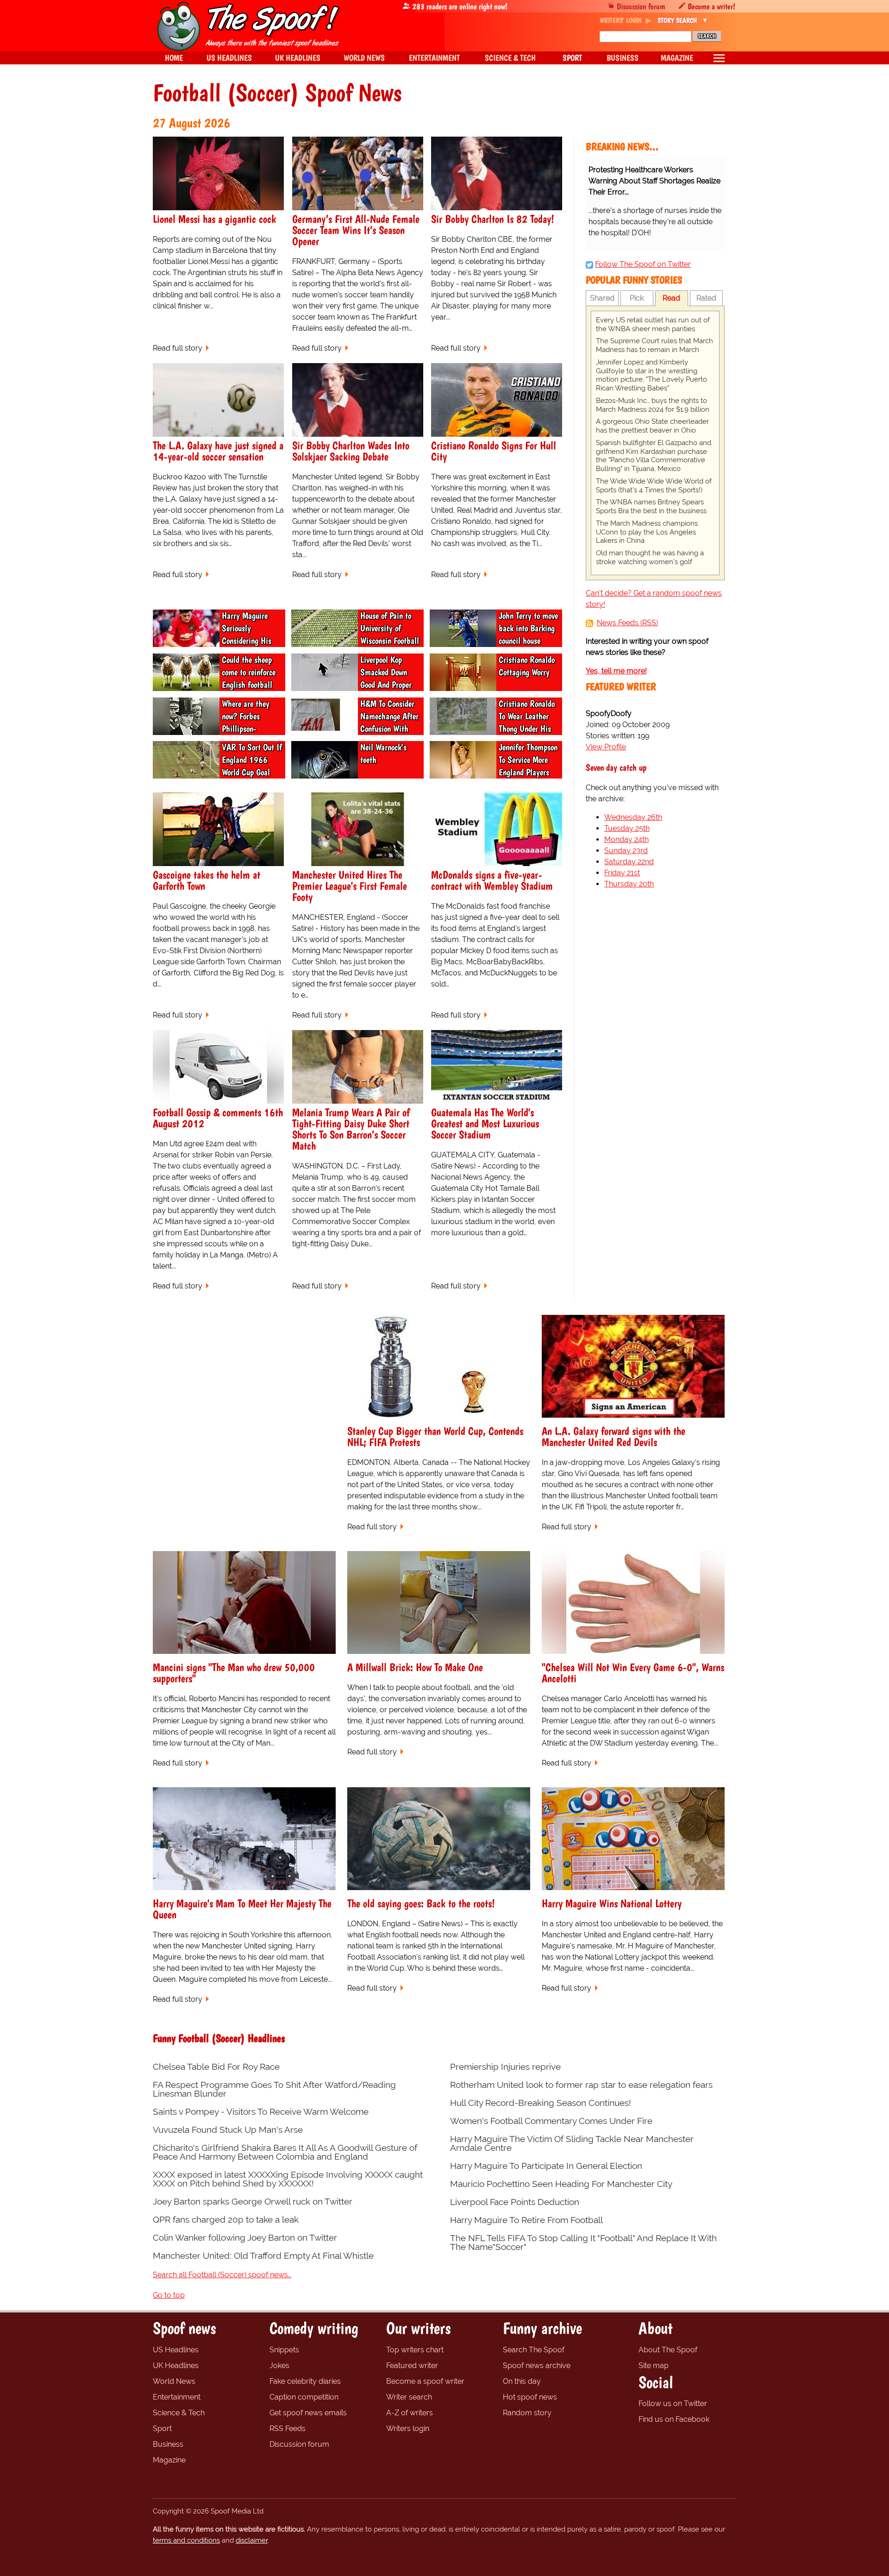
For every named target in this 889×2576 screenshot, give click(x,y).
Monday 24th (626, 839)
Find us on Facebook (674, 2419)
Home (174, 58)
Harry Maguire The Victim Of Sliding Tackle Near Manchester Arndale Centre (572, 2143)
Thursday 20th (629, 884)
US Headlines (176, 2350)
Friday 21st (622, 873)
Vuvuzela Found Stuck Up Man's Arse (228, 2130)
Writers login (408, 2428)
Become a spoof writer (425, 2381)
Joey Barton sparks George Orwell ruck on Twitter (253, 2202)
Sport (162, 2428)
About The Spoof (668, 2350)
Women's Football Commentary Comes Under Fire (551, 2121)
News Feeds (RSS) (627, 623)
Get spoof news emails (308, 2413)
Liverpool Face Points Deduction (515, 2202)
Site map (654, 2366)
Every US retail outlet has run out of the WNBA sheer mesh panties (653, 324)
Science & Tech (179, 2413)
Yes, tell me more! (616, 671)
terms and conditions (186, 2540)
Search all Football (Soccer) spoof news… (222, 2275)
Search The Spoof (534, 2350)
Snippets (284, 2350)
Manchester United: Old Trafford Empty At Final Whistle (263, 2256)
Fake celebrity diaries (305, 2381)
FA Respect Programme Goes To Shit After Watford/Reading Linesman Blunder (274, 2089)
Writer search (409, 2397)
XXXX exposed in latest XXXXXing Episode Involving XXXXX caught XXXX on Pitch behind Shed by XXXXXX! (288, 2179)
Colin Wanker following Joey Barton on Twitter (245, 2238)
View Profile (606, 747)
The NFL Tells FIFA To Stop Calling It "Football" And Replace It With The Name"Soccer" (583, 2243)
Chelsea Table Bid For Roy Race (216, 2067)
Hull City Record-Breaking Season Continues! (541, 2103)
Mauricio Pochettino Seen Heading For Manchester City (561, 2184)
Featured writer (412, 2366)
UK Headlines (176, 2366)
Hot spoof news (530, 2397)
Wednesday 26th (633, 817)
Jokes (279, 2366)
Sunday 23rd (626, 851)
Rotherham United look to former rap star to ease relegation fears (581, 2085)
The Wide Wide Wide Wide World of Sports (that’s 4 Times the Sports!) (654, 486)
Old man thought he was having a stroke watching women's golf (650, 557)
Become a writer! (711, 6)
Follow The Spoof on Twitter (643, 264)
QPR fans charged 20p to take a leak (226, 2220)
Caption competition (304, 2397)
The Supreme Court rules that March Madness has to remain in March (654, 345)
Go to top (169, 2295)
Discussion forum (641, 6)
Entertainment (177, 2397)
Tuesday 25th (627, 828)
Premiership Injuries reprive (505, 2067)
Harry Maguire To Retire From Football (526, 2220)
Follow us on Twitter (673, 2403)
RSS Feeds (288, 2428)
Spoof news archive (537, 2366)
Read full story (178, 348)
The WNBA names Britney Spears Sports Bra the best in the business (651, 506)
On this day (522, 2381)
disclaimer (252, 2540)
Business (168, 2444)
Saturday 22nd (629, 862)
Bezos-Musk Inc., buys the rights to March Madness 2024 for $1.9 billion (653, 405)
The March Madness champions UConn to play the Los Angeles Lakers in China (647, 532)
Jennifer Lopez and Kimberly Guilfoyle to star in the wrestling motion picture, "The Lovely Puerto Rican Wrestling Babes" (651, 375)
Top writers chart (415, 2350)
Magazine (169, 2460)
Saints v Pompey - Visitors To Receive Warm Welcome (261, 2112)
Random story (527, 2413)
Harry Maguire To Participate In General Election (546, 2166)
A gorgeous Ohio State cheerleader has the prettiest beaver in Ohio (652, 426)
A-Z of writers (410, 2413)
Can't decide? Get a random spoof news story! (654, 599)
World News (174, 2381)
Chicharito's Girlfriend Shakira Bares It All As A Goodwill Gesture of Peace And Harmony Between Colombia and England (285, 2152)
